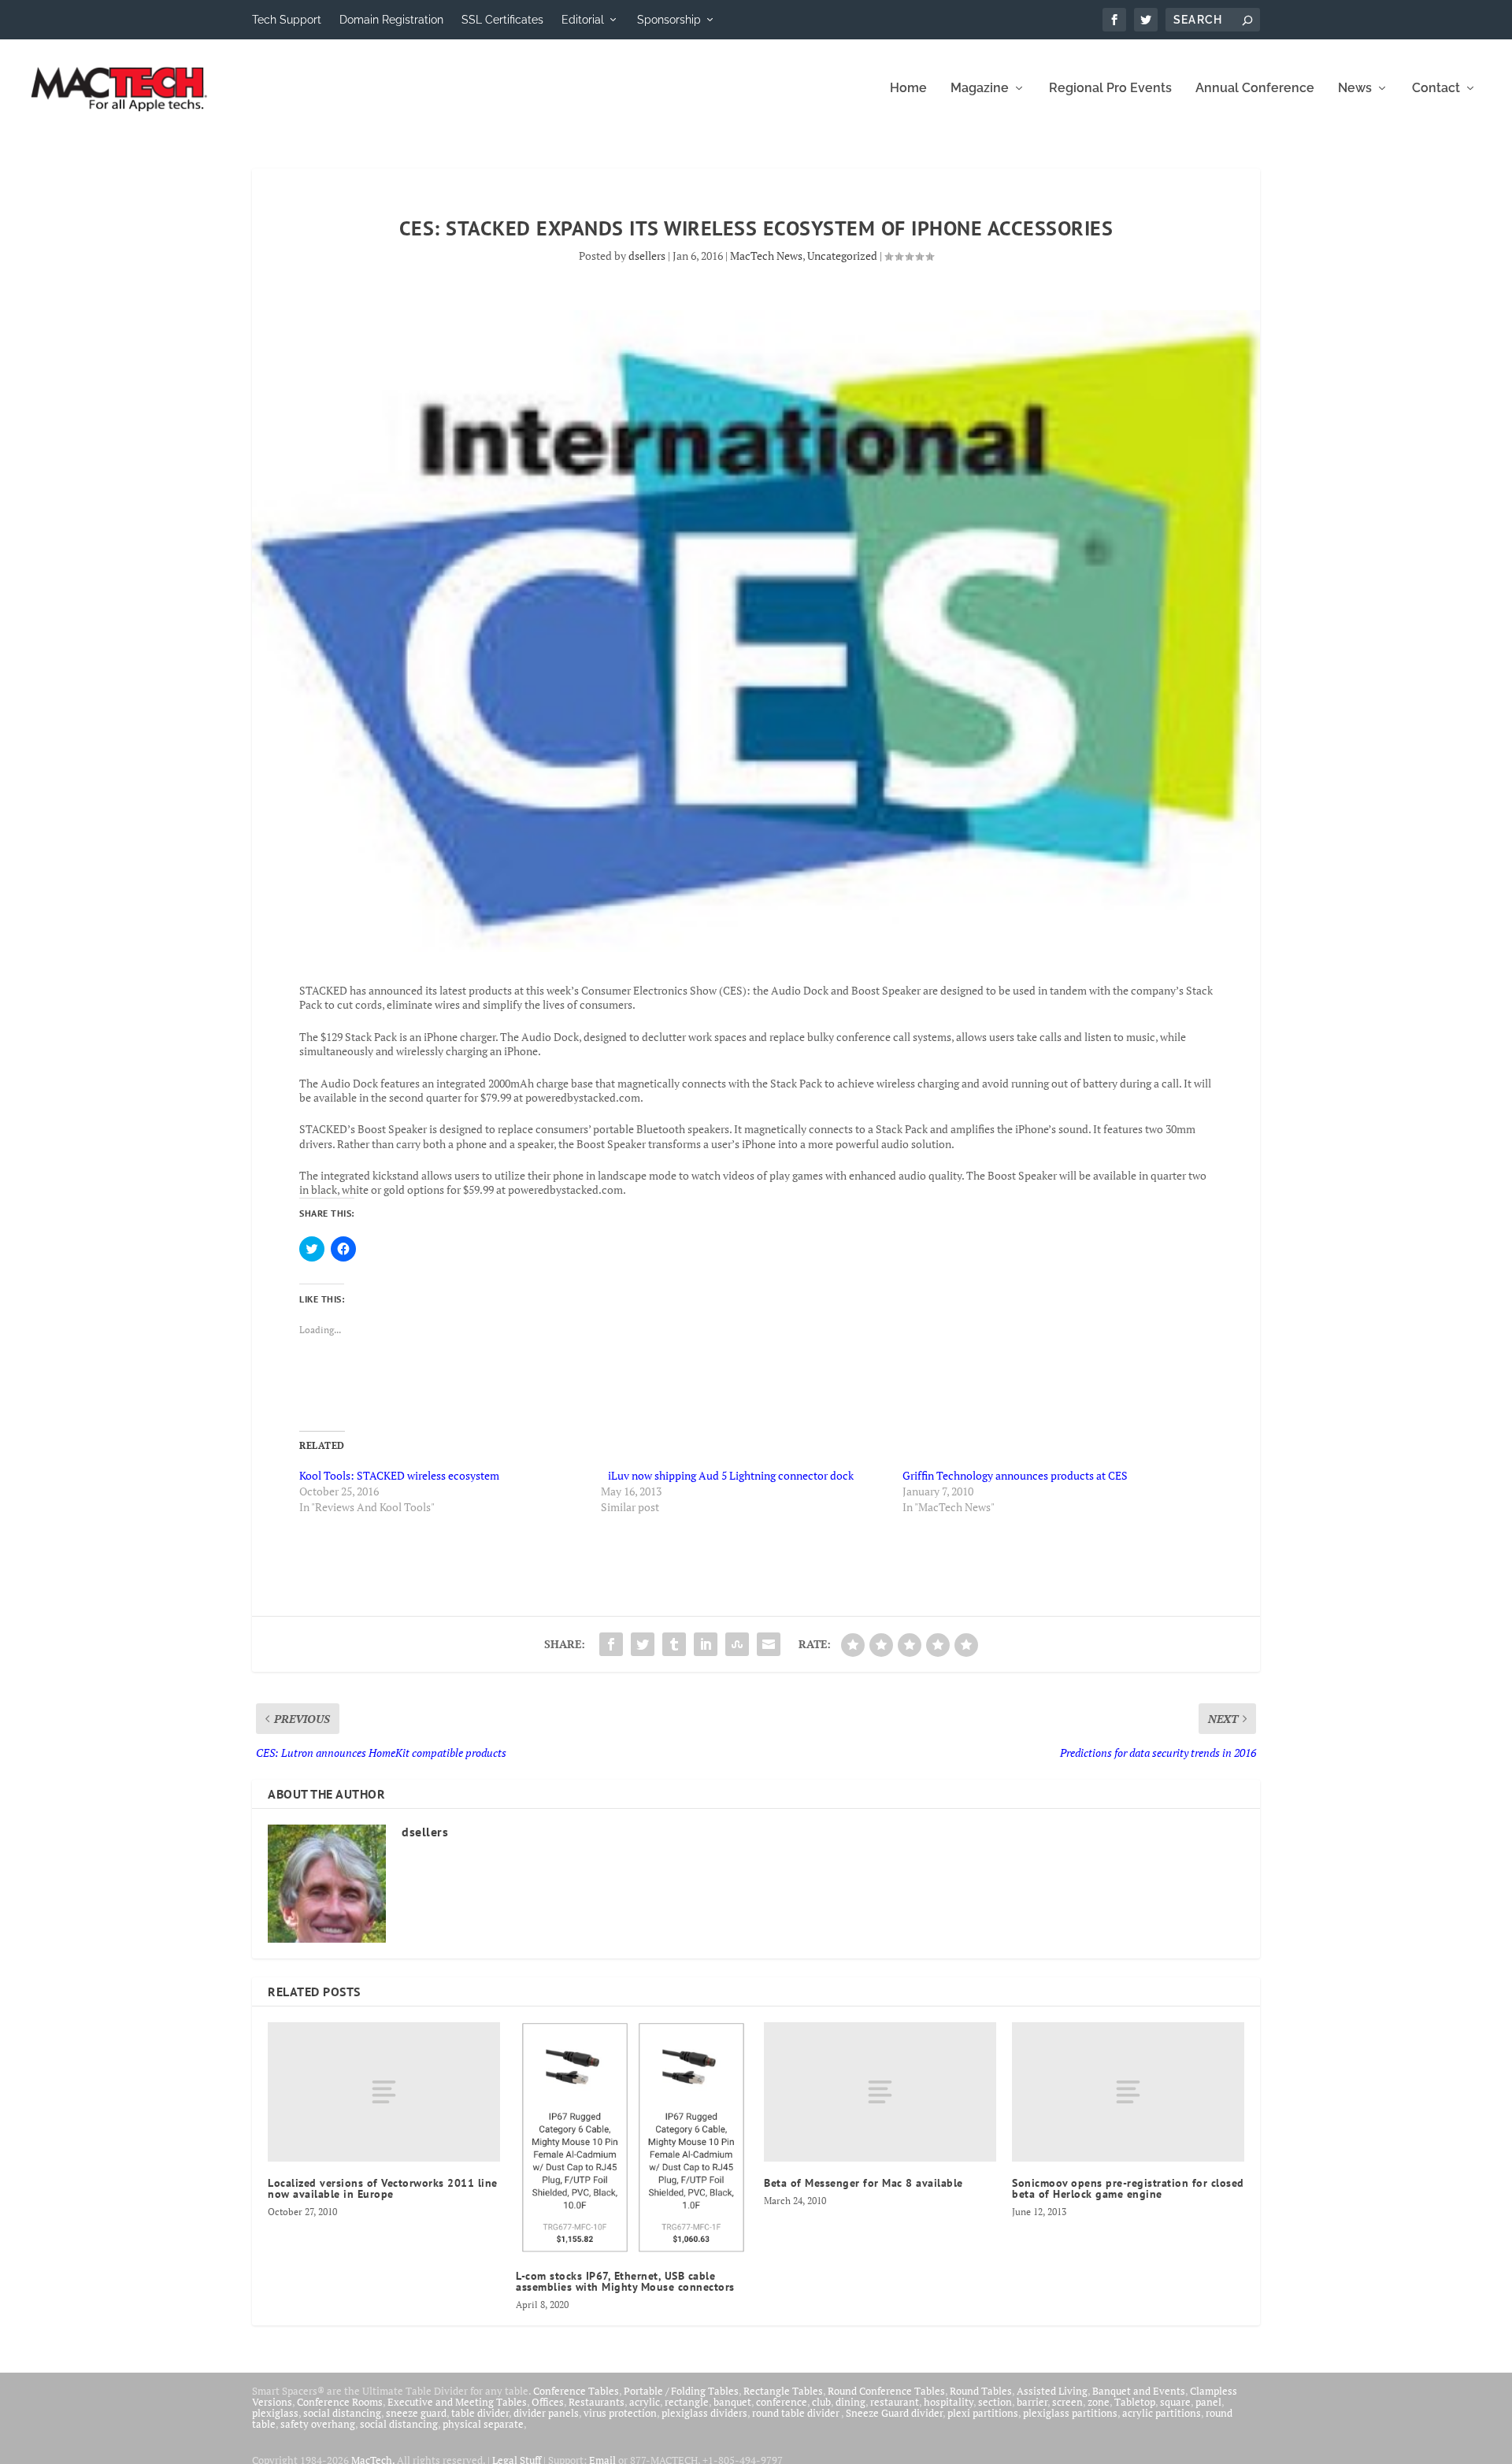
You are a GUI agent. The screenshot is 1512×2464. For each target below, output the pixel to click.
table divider (480, 2413)
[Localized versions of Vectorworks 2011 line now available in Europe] (384, 2092)
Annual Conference (1255, 89)
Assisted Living (1052, 2391)
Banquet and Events (1139, 2391)
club (821, 2402)
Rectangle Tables (783, 2391)
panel (1208, 2402)
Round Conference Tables (886, 2391)
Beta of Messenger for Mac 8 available (863, 2183)
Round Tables (981, 2391)
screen (1067, 2402)
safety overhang (318, 2424)
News (1355, 89)
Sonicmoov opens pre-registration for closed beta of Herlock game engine (1128, 2188)
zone (1099, 2402)
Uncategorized (842, 256)
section (995, 2402)
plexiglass (275, 2413)
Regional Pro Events (1110, 89)
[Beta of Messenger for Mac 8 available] (880, 2092)
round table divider (797, 2413)
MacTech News (766, 256)
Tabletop (1135, 2402)
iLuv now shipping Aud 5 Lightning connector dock (727, 1475)
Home (908, 89)
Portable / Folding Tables (681, 2391)
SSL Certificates (502, 20)
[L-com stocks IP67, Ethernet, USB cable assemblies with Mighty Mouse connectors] (632, 2138)
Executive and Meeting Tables (457, 2402)
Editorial (583, 20)
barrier (1032, 2402)
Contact (1436, 89)
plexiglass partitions (1070, 2413)
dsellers (647, 256)
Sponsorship (669, 20)
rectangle (687, 2402)
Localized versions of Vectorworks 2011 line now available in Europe (383, 2188)
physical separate (483, 2424)
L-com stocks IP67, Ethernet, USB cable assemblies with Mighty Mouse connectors (625, 2281)
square (1175, 2402)
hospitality (949, 2402)
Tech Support (287, 20)
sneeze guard (416, 2413)
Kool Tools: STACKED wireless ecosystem (399, 1475)
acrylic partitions (1162, 2413)
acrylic (645, 2402)
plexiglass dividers (704, 2413)
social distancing (342, 2413)
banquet (732, 2402)
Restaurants (597, 2402)
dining (850, 2402)
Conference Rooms (340, 2402)
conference (782, 2402)
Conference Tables (576, 2391)
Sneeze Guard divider (894, 2413)
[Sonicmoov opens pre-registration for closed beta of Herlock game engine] (1128, 2092)
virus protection (620, 2413)
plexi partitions (983, 2413)
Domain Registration (391, 20)
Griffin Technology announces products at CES (1015, 1475)
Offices (548, 2402)
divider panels (546, 2413)
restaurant (895, 2402)
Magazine (980, 89)
